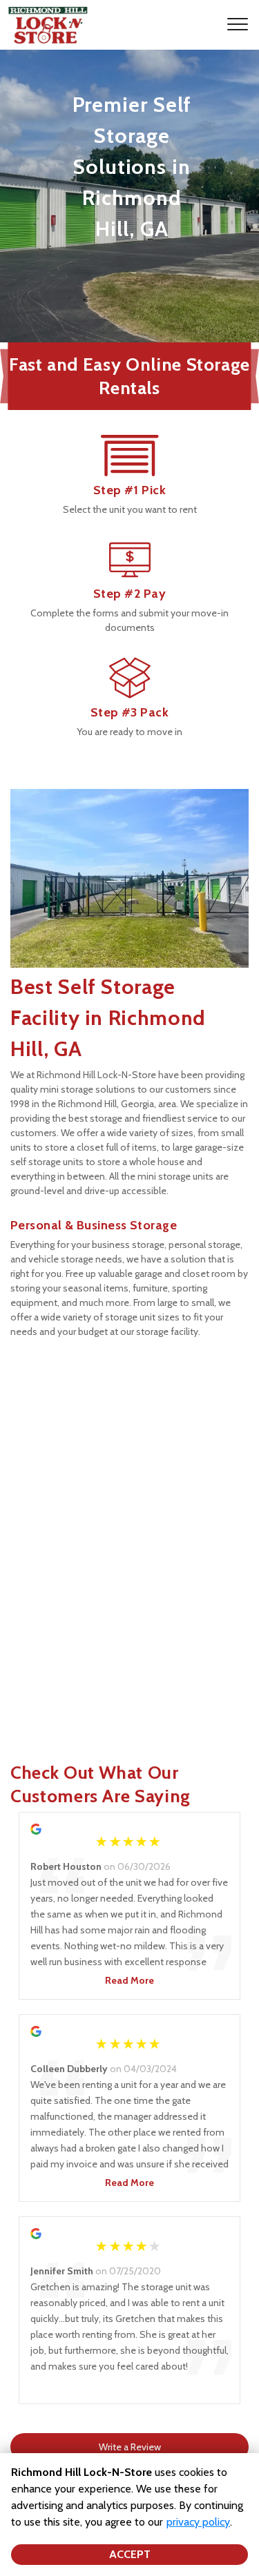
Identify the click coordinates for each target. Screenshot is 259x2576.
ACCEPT (130, 2554)
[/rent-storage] (130, 469)
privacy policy (198, 2522)
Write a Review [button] (130, 2447)
